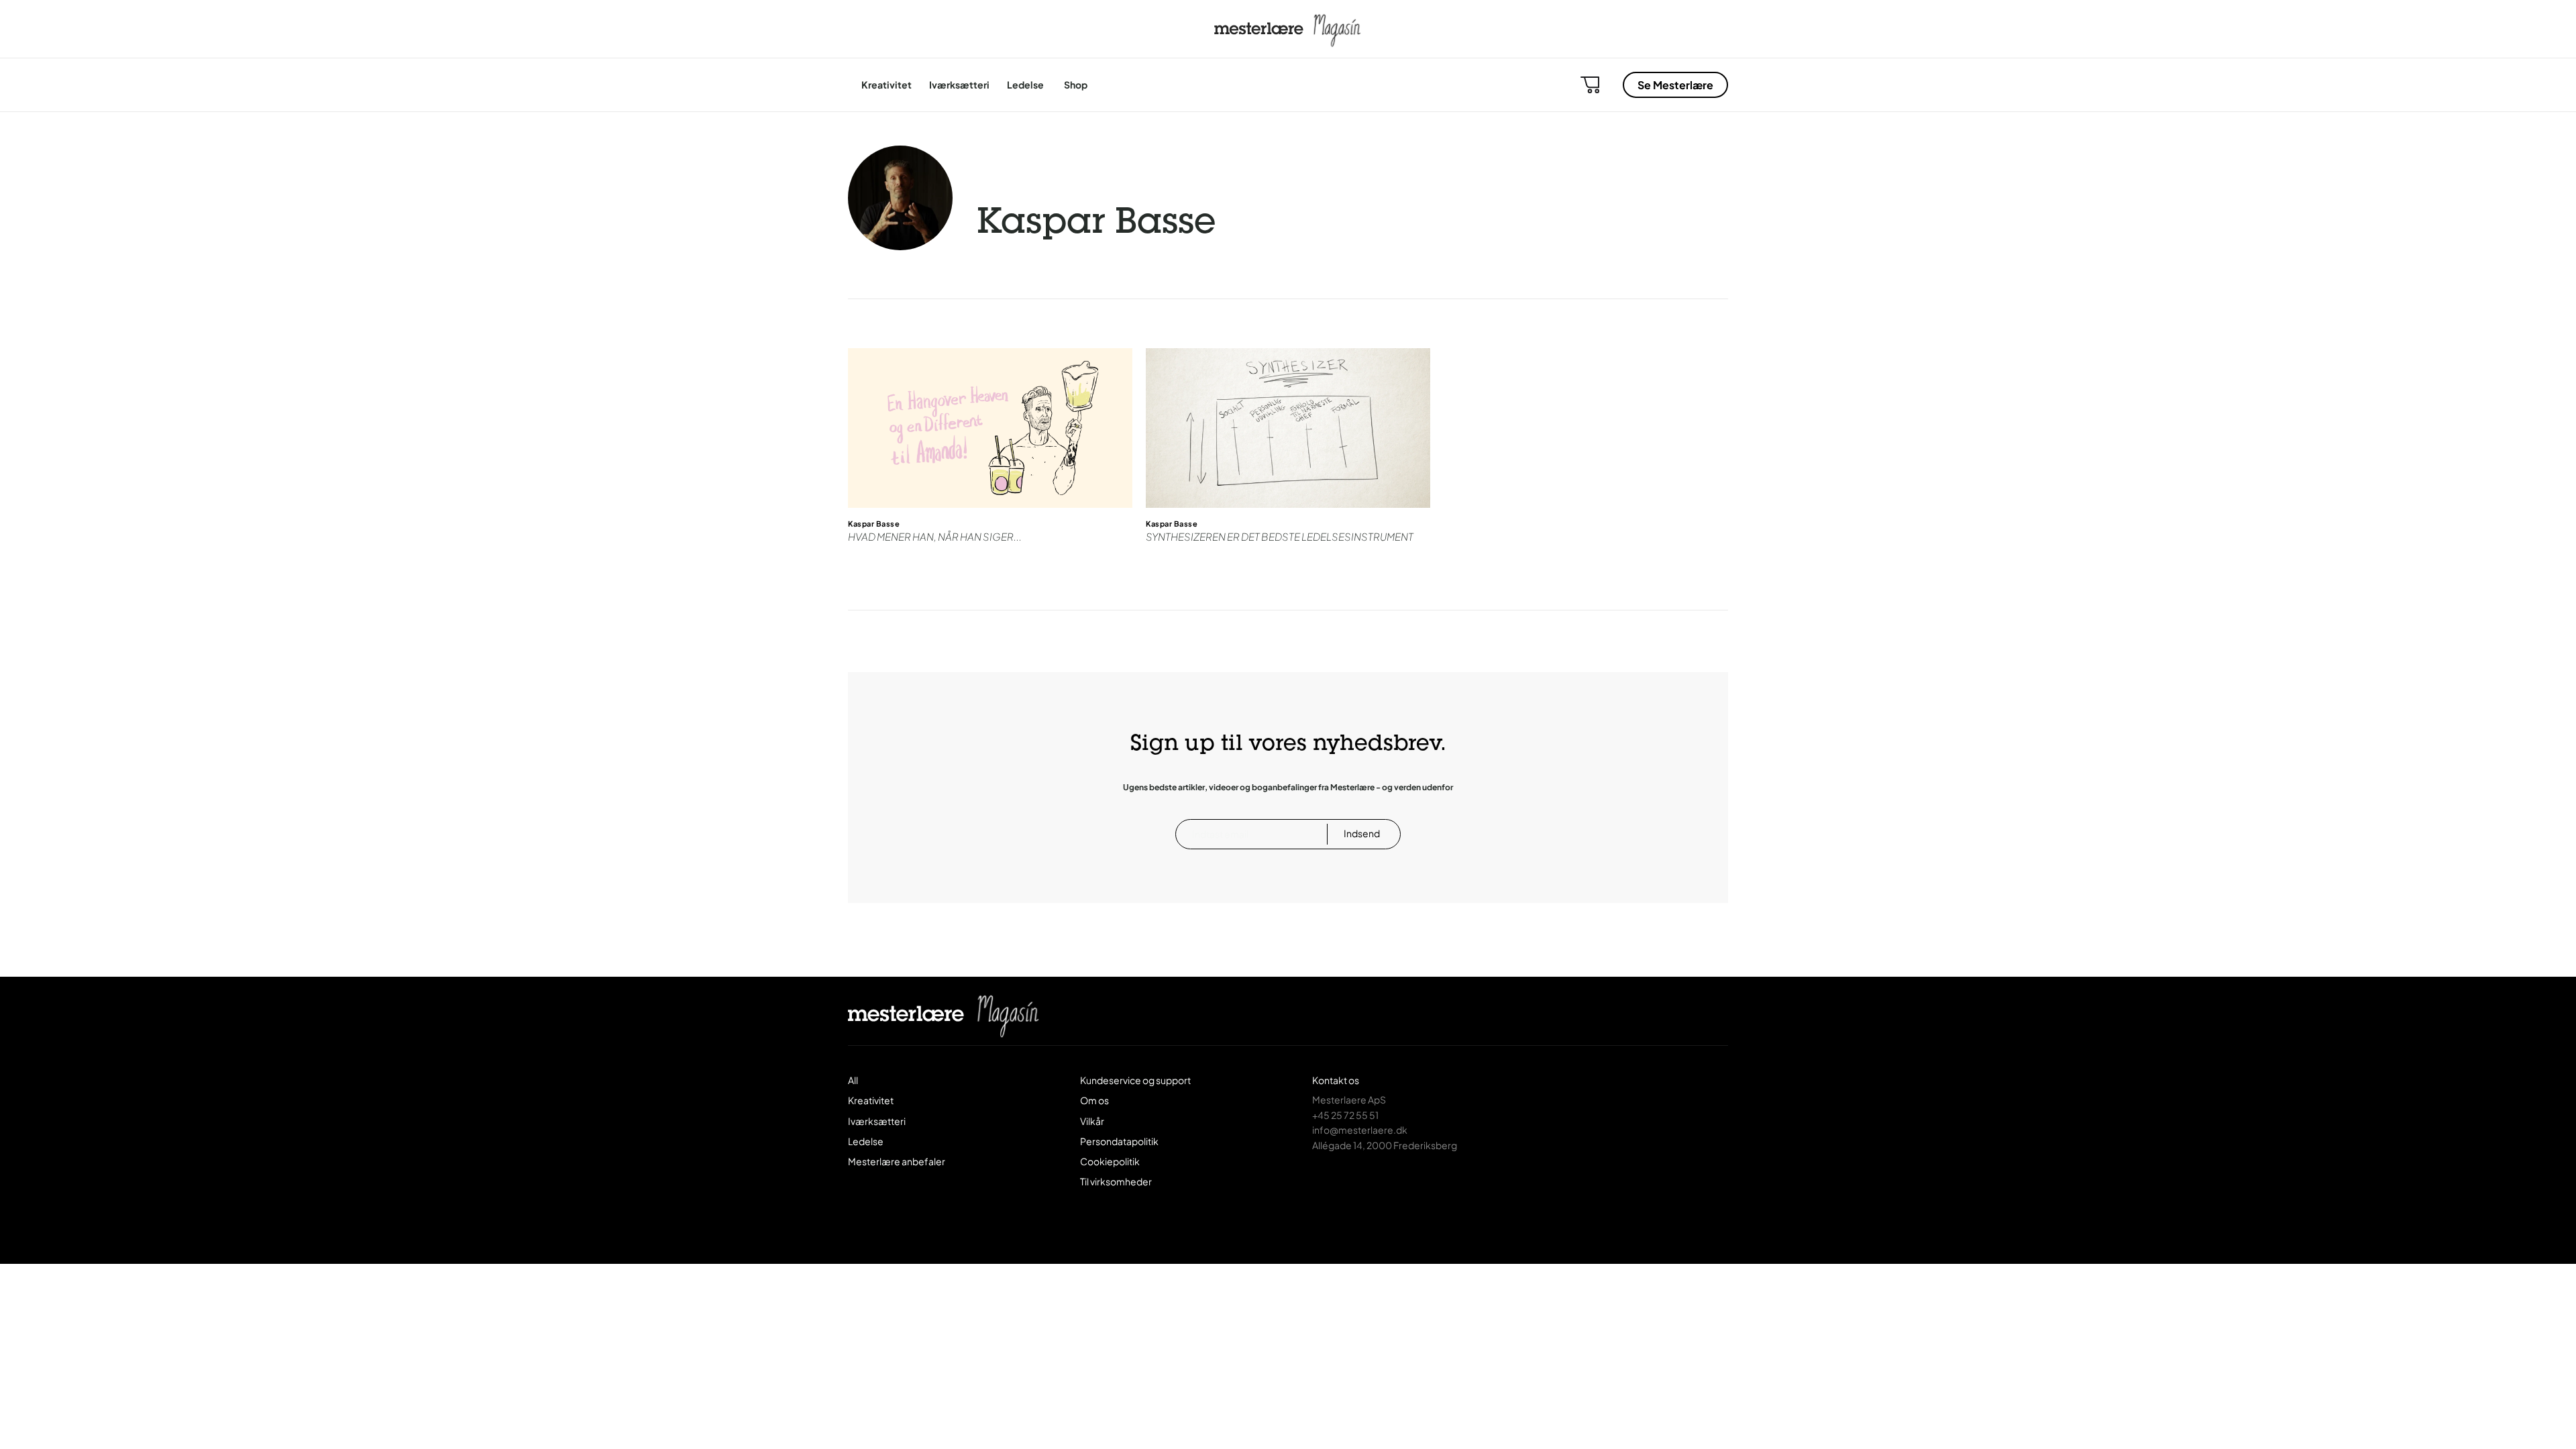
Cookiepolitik (1110, 1161)
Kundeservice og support (1135, 1080)
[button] (1590, 85)
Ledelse (1025, 85)
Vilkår (1092, 1121)
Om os (1094, 1100)
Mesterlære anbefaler (897, 1161)
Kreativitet (887, 85)
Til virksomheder (1116, 1181)
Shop (1076, 85)
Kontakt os (1336, 1080)
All (853, 1080)
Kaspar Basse (874, 524)
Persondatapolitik (1119, 1141)
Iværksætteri (959, 85)
